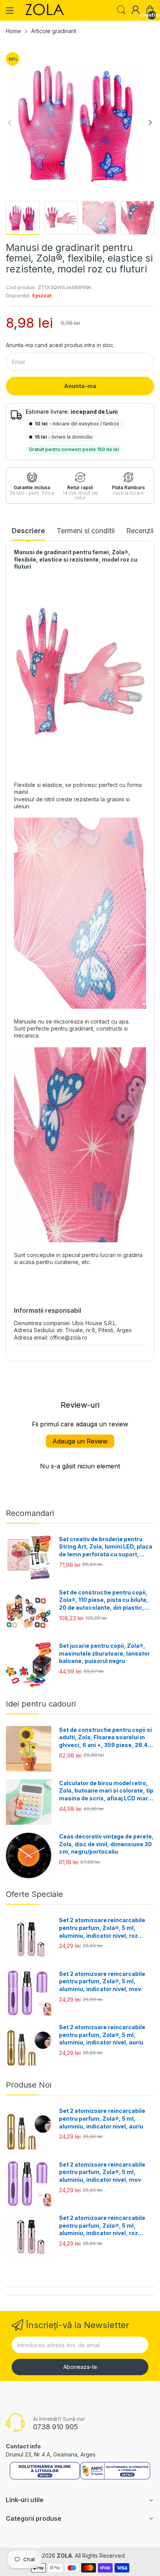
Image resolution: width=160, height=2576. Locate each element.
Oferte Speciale (34, 1894)
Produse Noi (29, 2085)
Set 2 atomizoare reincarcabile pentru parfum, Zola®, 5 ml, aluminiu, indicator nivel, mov (102, 1981)
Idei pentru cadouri (41, 1704)
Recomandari (30, 1513)
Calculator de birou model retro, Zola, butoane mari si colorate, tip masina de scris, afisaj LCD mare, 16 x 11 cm (106, 1791)
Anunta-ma (80, 386)
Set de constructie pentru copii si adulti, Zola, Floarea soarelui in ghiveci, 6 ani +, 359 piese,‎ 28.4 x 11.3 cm (106, 1738)
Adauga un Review (80, 1441)
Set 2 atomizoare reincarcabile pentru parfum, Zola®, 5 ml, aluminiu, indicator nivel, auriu (102, 2035)
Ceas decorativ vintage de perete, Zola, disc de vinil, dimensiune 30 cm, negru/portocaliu (106, 1844)
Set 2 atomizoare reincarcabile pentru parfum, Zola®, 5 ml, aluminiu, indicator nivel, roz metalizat (102, 1928)
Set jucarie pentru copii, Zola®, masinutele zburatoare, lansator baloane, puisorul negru (104, 1653)
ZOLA (64, 2556)
